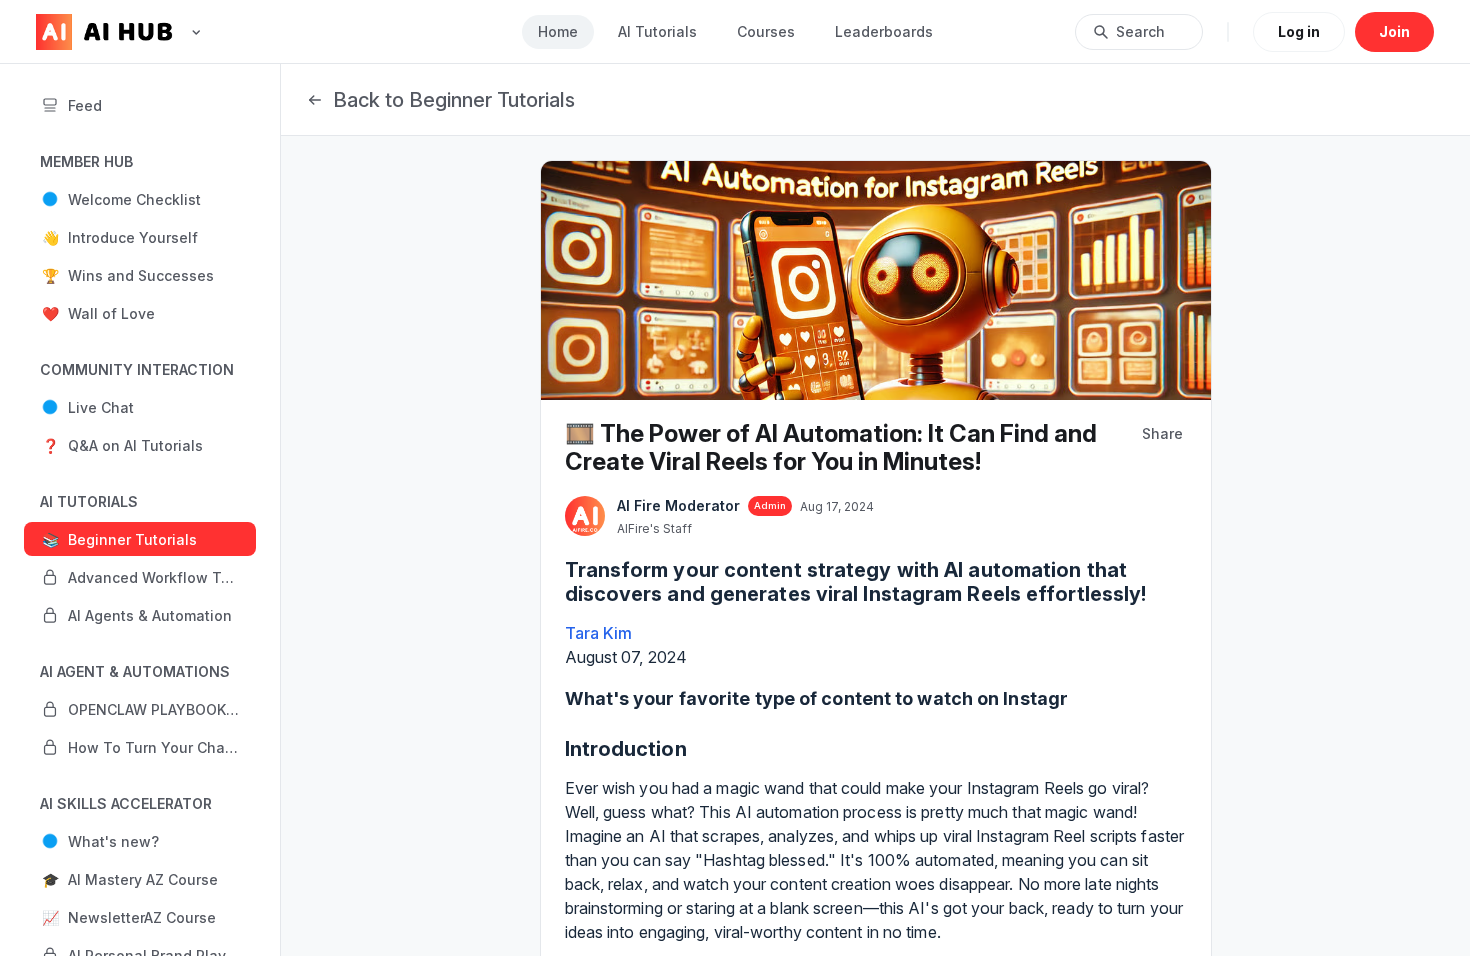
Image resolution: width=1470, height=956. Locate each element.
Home (558, 31)
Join (1394, 31)
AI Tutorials (657, 31)
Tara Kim (599, 633)
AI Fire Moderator (678, 505)
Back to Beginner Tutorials (454, 100)
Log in (1299, 31)
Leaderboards (884, 31)
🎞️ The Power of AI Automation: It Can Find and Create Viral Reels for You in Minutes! (831, 447)
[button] (140, 199)
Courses (766, 31)
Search (1140, 31)
